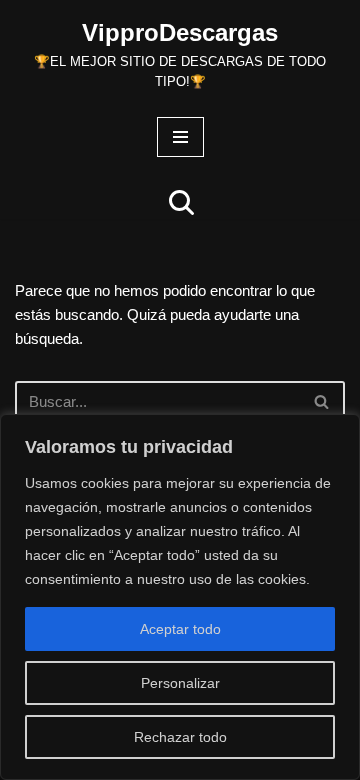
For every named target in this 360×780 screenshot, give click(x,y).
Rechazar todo (180, 737)
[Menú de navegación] (180, 137)
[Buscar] (181, 202)
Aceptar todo (180, 629)
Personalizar (180, 683)
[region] (180, 597)
